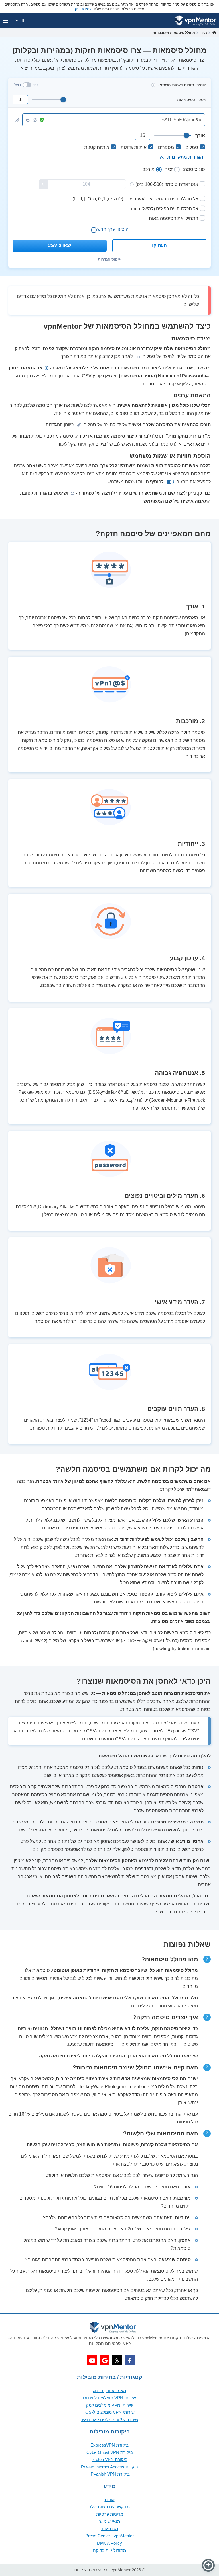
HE (22, 21)
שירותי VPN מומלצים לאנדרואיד (109, 2420)
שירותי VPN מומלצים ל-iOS (109, 2412)
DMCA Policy (109, 2543)
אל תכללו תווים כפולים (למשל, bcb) (165, 209)
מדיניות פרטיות (110, 2514)
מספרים (166, 147)
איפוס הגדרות (110, 259)
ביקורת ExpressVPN (109, 2445)
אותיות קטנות (97, 147)
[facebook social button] (130, 2360)
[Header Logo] (195, 21)
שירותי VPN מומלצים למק (110, 2405)
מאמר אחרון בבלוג (109, 2391)
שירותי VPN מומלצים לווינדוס (109, 2398)
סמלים (192, 147)
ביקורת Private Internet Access (109, 2467)
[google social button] (105, 2360)
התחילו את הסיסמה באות (174, 218)
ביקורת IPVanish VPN (110, 2474)
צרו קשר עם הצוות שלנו (109, 2507)
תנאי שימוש (110, 2521)
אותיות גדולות (134, 147)
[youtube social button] (92, 2360)
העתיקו (159, 245)
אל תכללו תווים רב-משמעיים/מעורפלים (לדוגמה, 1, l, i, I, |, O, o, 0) (135, 199)
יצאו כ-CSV (59, 245)
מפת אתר (109, 2529)
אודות (110, 2500)
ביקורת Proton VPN (109, 2459)
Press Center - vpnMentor (109, 2536)
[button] (208, 2565)
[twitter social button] (117, 2360)
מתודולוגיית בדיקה (109, 2550)
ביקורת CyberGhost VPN (110, 2452)
